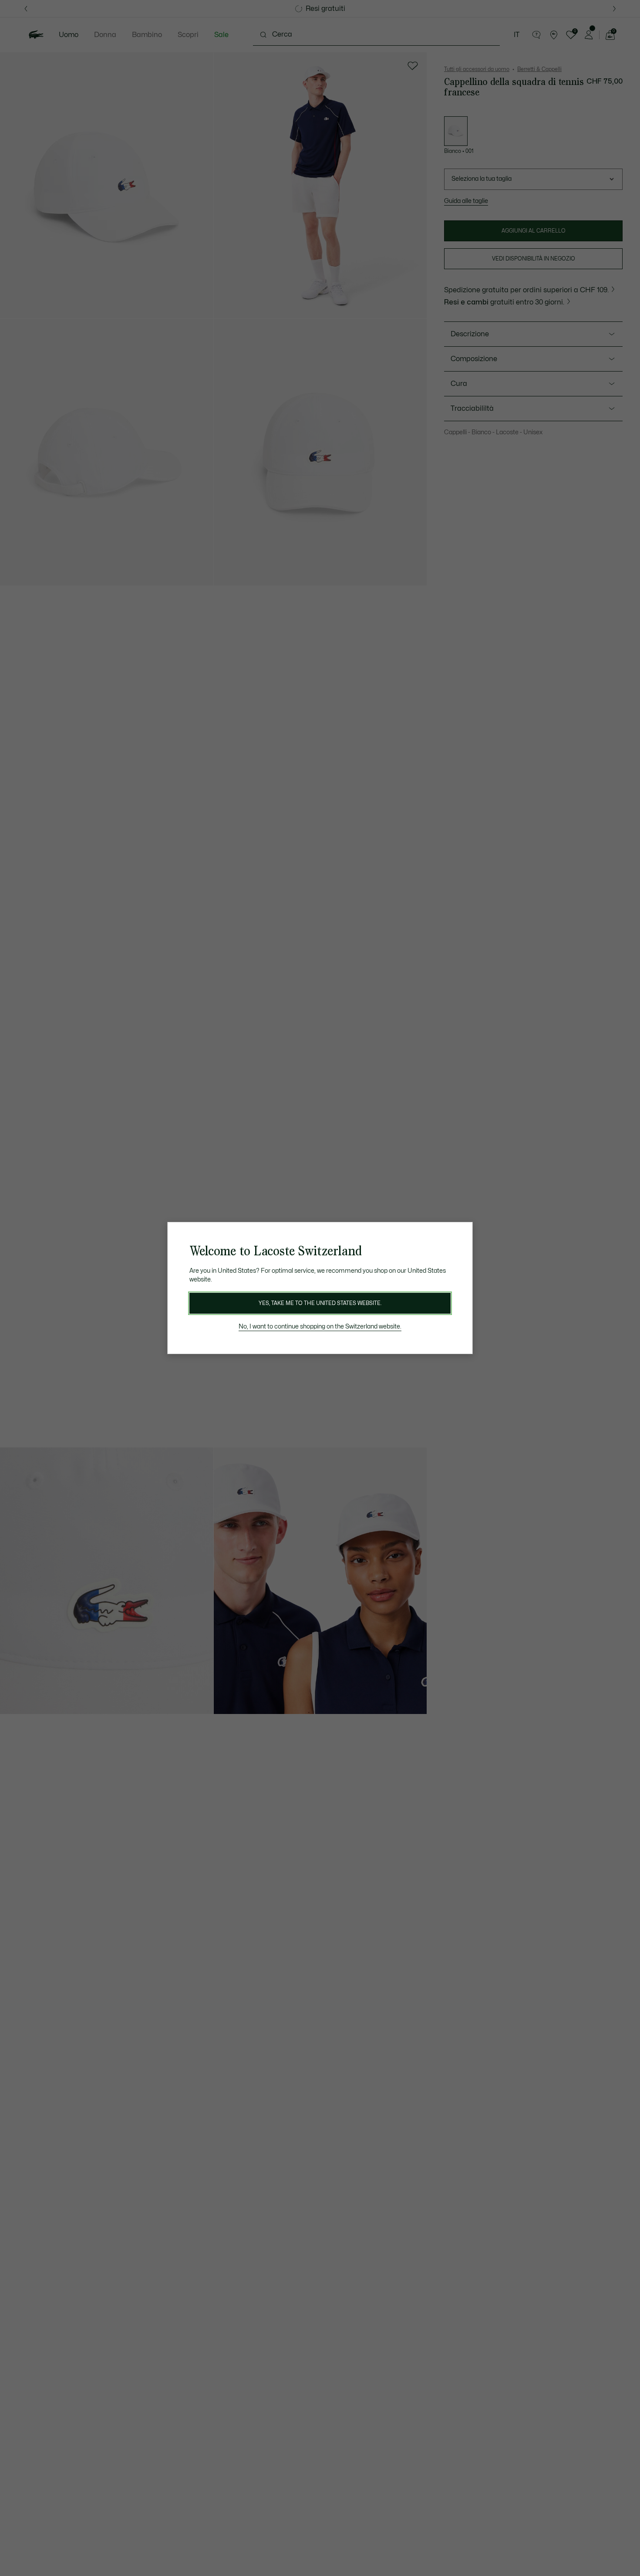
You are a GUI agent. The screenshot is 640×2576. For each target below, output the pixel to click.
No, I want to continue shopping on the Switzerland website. (320, 1327)
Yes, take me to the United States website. (320, 1303)
